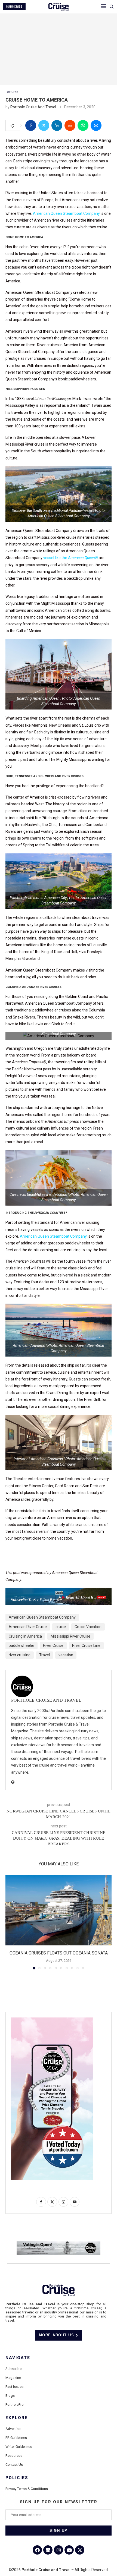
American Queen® (83, 558)
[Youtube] (69, 2550)
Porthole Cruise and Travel (33, 107)
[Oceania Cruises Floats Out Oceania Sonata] (59, 1910)
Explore (17, 2418)
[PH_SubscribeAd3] (59, 1591)
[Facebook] (37, 2550)
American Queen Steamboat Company (66, 213)
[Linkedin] (48, 2550)
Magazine (13, 2378)
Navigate (18, 2358)
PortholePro (15, 2405)
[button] (10, 1922)
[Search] (112, 7)
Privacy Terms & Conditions (27, 2489)
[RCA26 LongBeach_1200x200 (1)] (59, 2243)
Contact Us (14, 2465)
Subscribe (13, 2369)
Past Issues (14, 2387)
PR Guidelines (16, 2438)
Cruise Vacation (88, 1627)
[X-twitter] (80, 2550)
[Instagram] (59, 2550)
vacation (66, 1655)
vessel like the (56, 558)
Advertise (13, 2429)
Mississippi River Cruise (70, 1636)
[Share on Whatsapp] (83, 125)
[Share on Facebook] (31, 125)
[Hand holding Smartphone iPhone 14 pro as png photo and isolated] (52, 2020)
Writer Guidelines (19, 2447)
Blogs (10, 2396)
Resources (14, 2456)
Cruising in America (25, 1636)
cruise (61, 1627)
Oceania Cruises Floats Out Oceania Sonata (59, 1953)
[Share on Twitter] (44, 125)
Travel (44, 1655)
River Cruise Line (86, 1645)
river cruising (20, 1655)
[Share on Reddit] (70, 125)
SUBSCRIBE (14, 7)
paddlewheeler (21, 1645)
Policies (17, 2478)
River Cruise (53, 1645)
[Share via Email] (96, 125)
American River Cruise (28, 1627)
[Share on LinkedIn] (57, 125)
